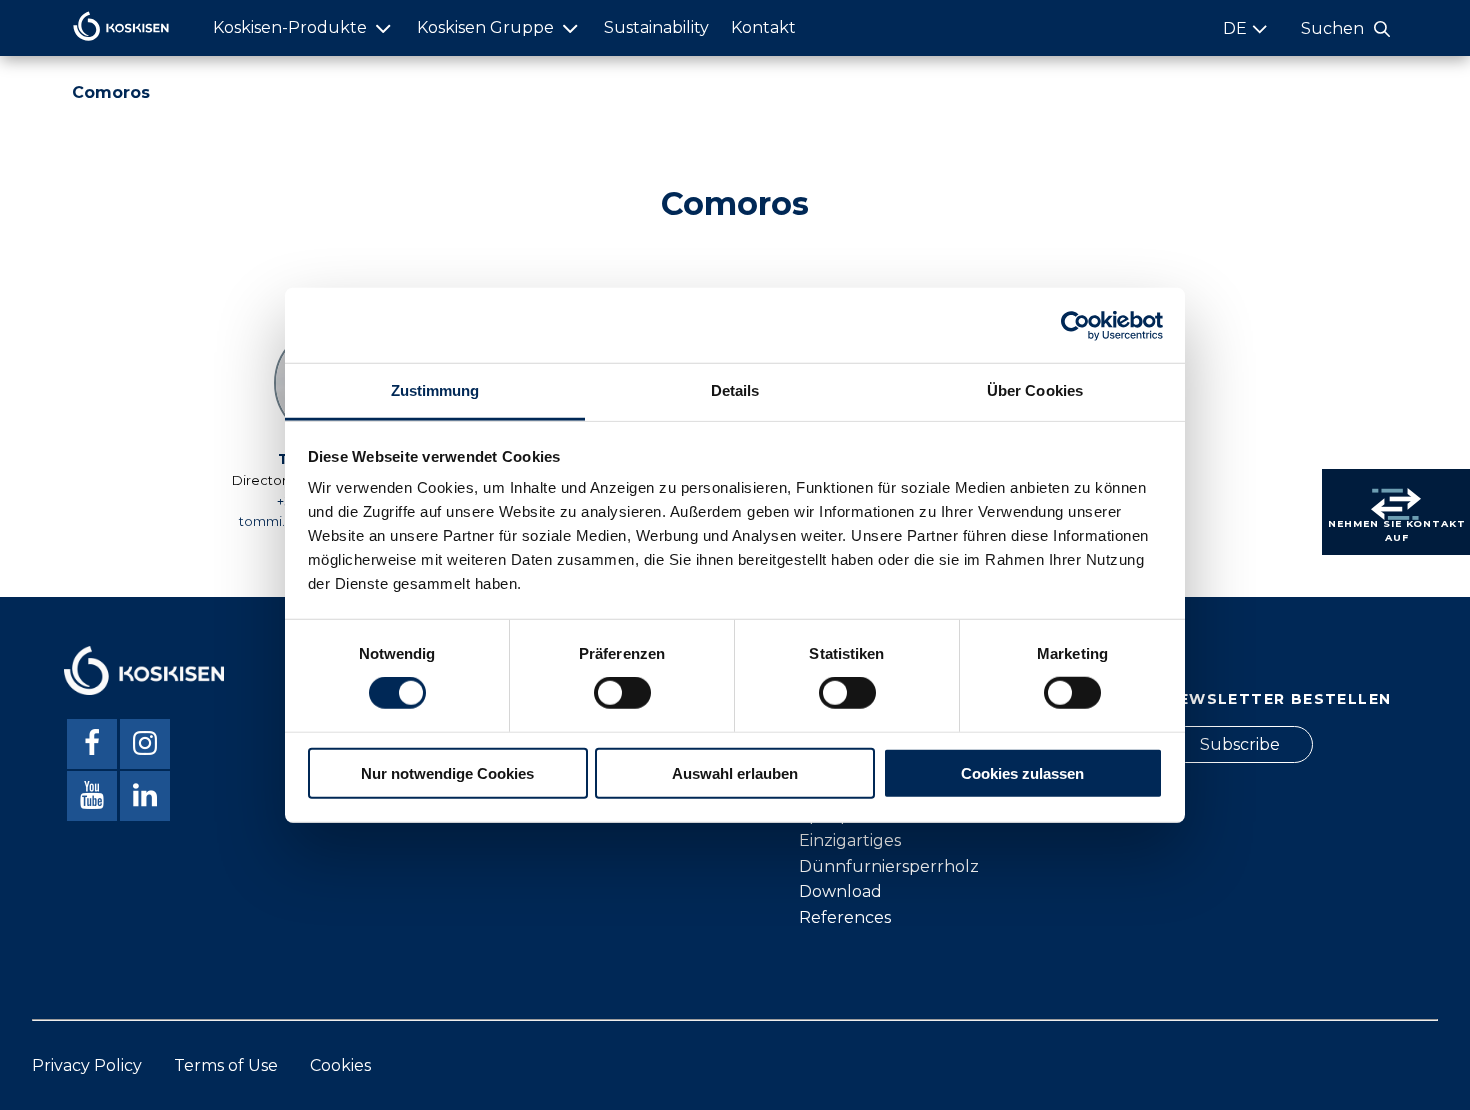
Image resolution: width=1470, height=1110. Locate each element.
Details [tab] (735, 390)
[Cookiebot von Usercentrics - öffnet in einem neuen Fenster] (1075, 325)
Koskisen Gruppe (485, 27)
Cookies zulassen (1022, 773)
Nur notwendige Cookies (447, 773)
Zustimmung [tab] (435, 390)
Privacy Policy (87, 1065)
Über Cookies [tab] (1035, 390)
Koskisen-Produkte (290, 27)
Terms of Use (226, 1065)
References (845, 917)
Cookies (340, 1065)
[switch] (622, 693)
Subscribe (1240, 744)
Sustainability (656, 27)
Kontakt (763, 27)
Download (840, 891)
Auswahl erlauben (735, 773)
